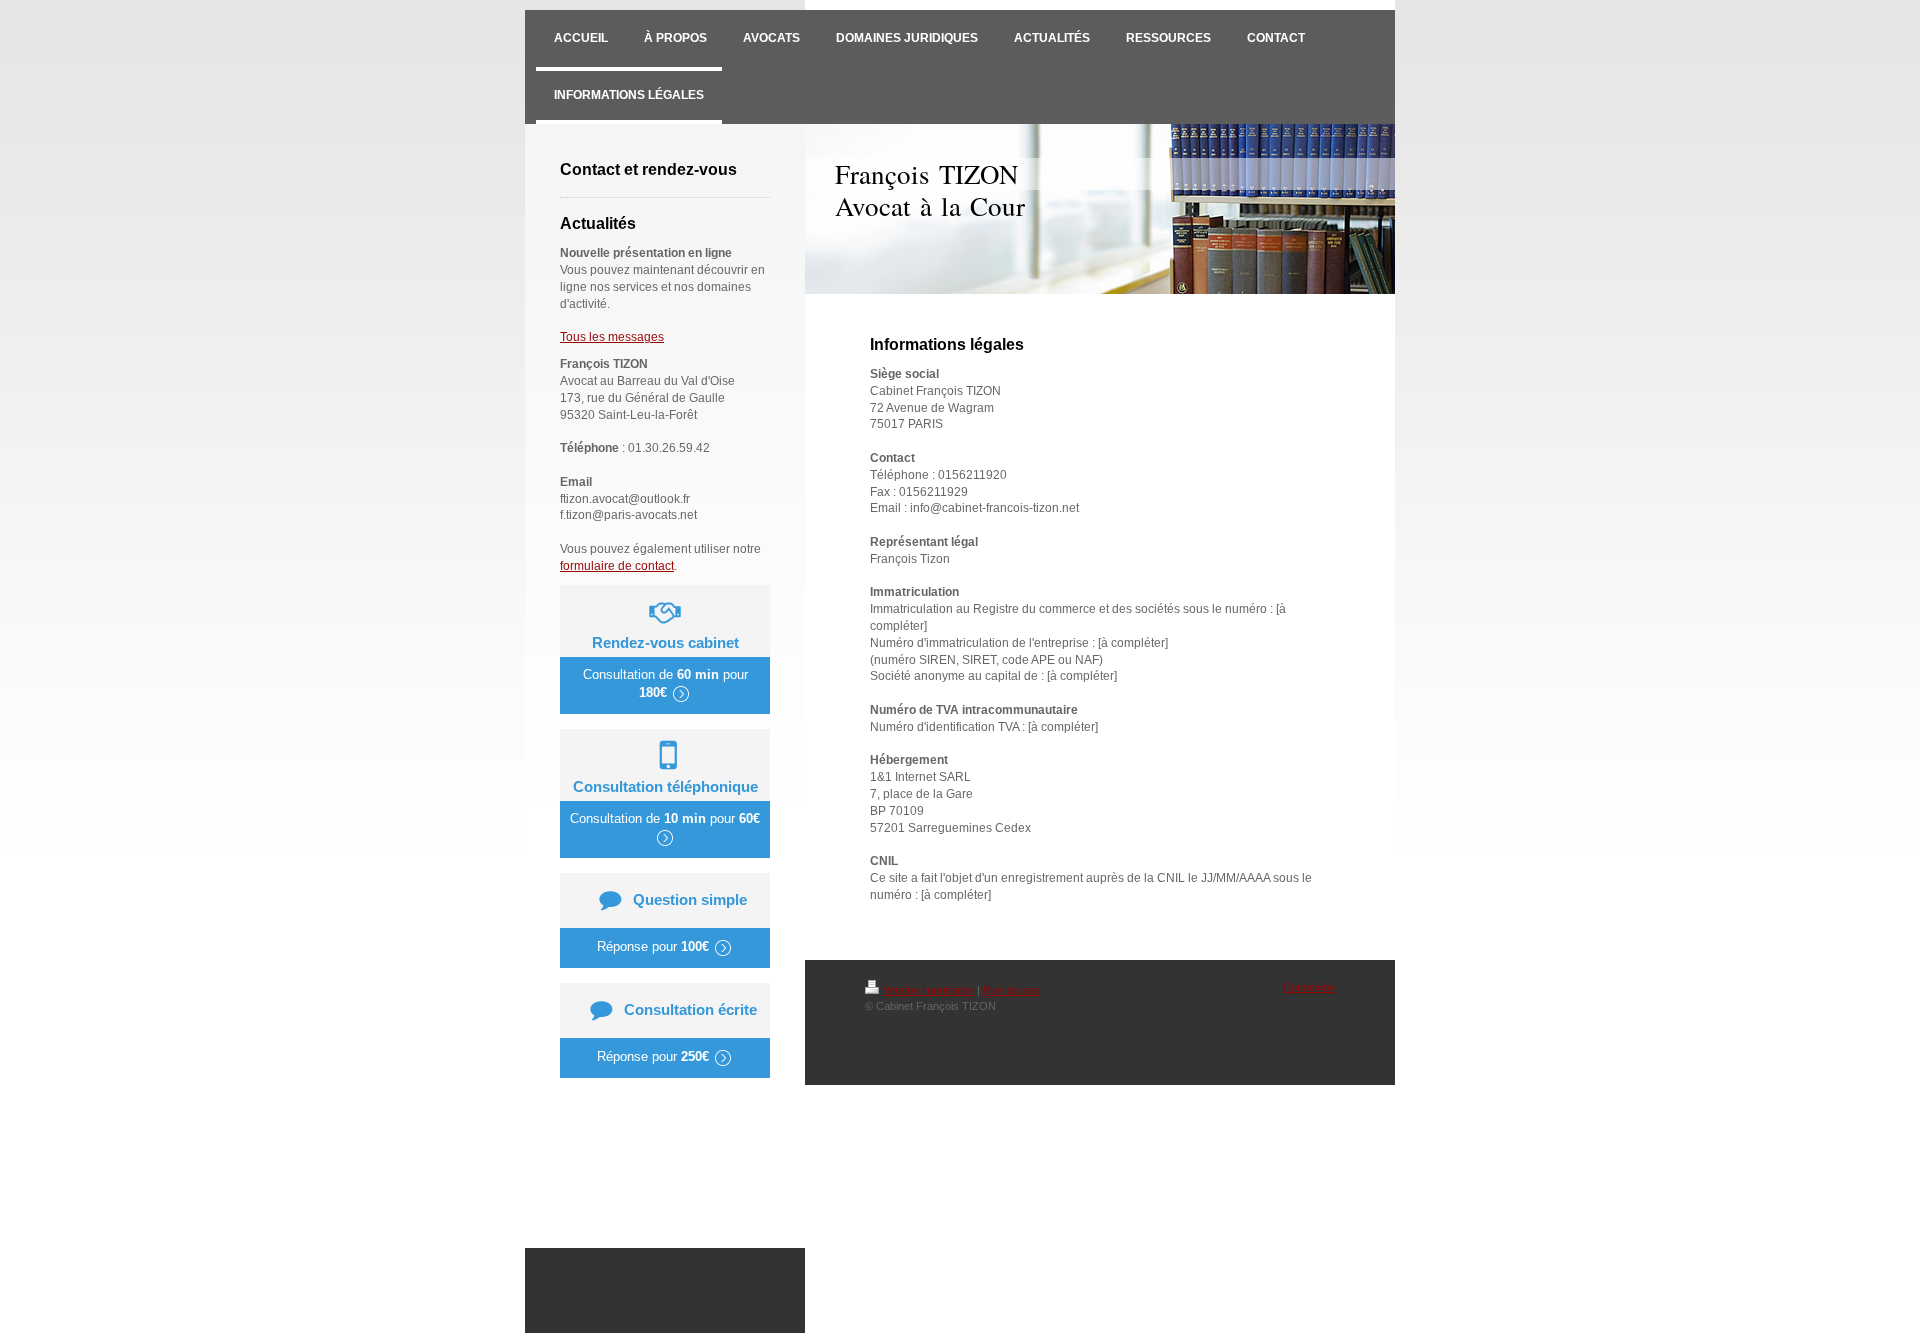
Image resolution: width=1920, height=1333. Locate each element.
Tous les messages (612, 337)
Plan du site (1011, 990)
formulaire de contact (617, 566)
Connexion (1309, 987)
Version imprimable (928, 990)
